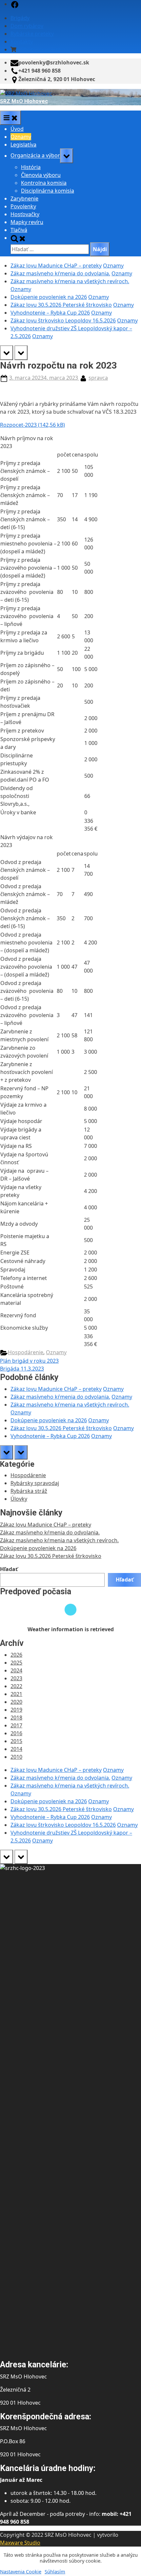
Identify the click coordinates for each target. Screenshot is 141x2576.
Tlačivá (19, 230)
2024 (16, 1670)
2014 (16, 1749)
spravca (98, 378)
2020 (16, 1702)
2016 (16, 1733)
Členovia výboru (41, 175)
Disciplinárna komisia (48, 191)
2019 (16, 1710)
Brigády (20, 18)
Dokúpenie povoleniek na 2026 (49, 297)
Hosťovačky (25, 214)
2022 (16, 1686)
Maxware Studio (20, 2543)
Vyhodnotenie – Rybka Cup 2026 (50, 313)
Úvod (17, 129)
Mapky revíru (27, 222)
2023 (16, 1678)
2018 (16, 1718)
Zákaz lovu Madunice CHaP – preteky (56, 266)
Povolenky (23, 206)
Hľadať (9, 1569)
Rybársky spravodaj (35, 1483)
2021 (16, 1694)
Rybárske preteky (32, 34)
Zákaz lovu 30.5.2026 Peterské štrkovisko (61, 305)
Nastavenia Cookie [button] (21, 2571)
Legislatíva (23, 145)
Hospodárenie (26, 1352)
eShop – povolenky (41, 49)
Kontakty (22, 42)
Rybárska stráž (29, 1491)
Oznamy (21, 137)
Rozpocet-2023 (18, 425)
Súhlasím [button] (55, 2571)
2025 (16, 1663)
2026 (16, 1655)
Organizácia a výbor (35, 156)
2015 (16, 1741)
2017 (16, 1725)
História (31, 167)
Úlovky (19, 1499)
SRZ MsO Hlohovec (24, 101)
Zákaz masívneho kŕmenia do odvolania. (60, 273)
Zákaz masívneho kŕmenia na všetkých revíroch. (70, 281)
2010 (16, 1757)
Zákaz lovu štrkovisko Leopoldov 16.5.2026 (63, 320)
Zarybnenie (24, 199)
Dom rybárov (27, 26)
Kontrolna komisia (44, 183)
